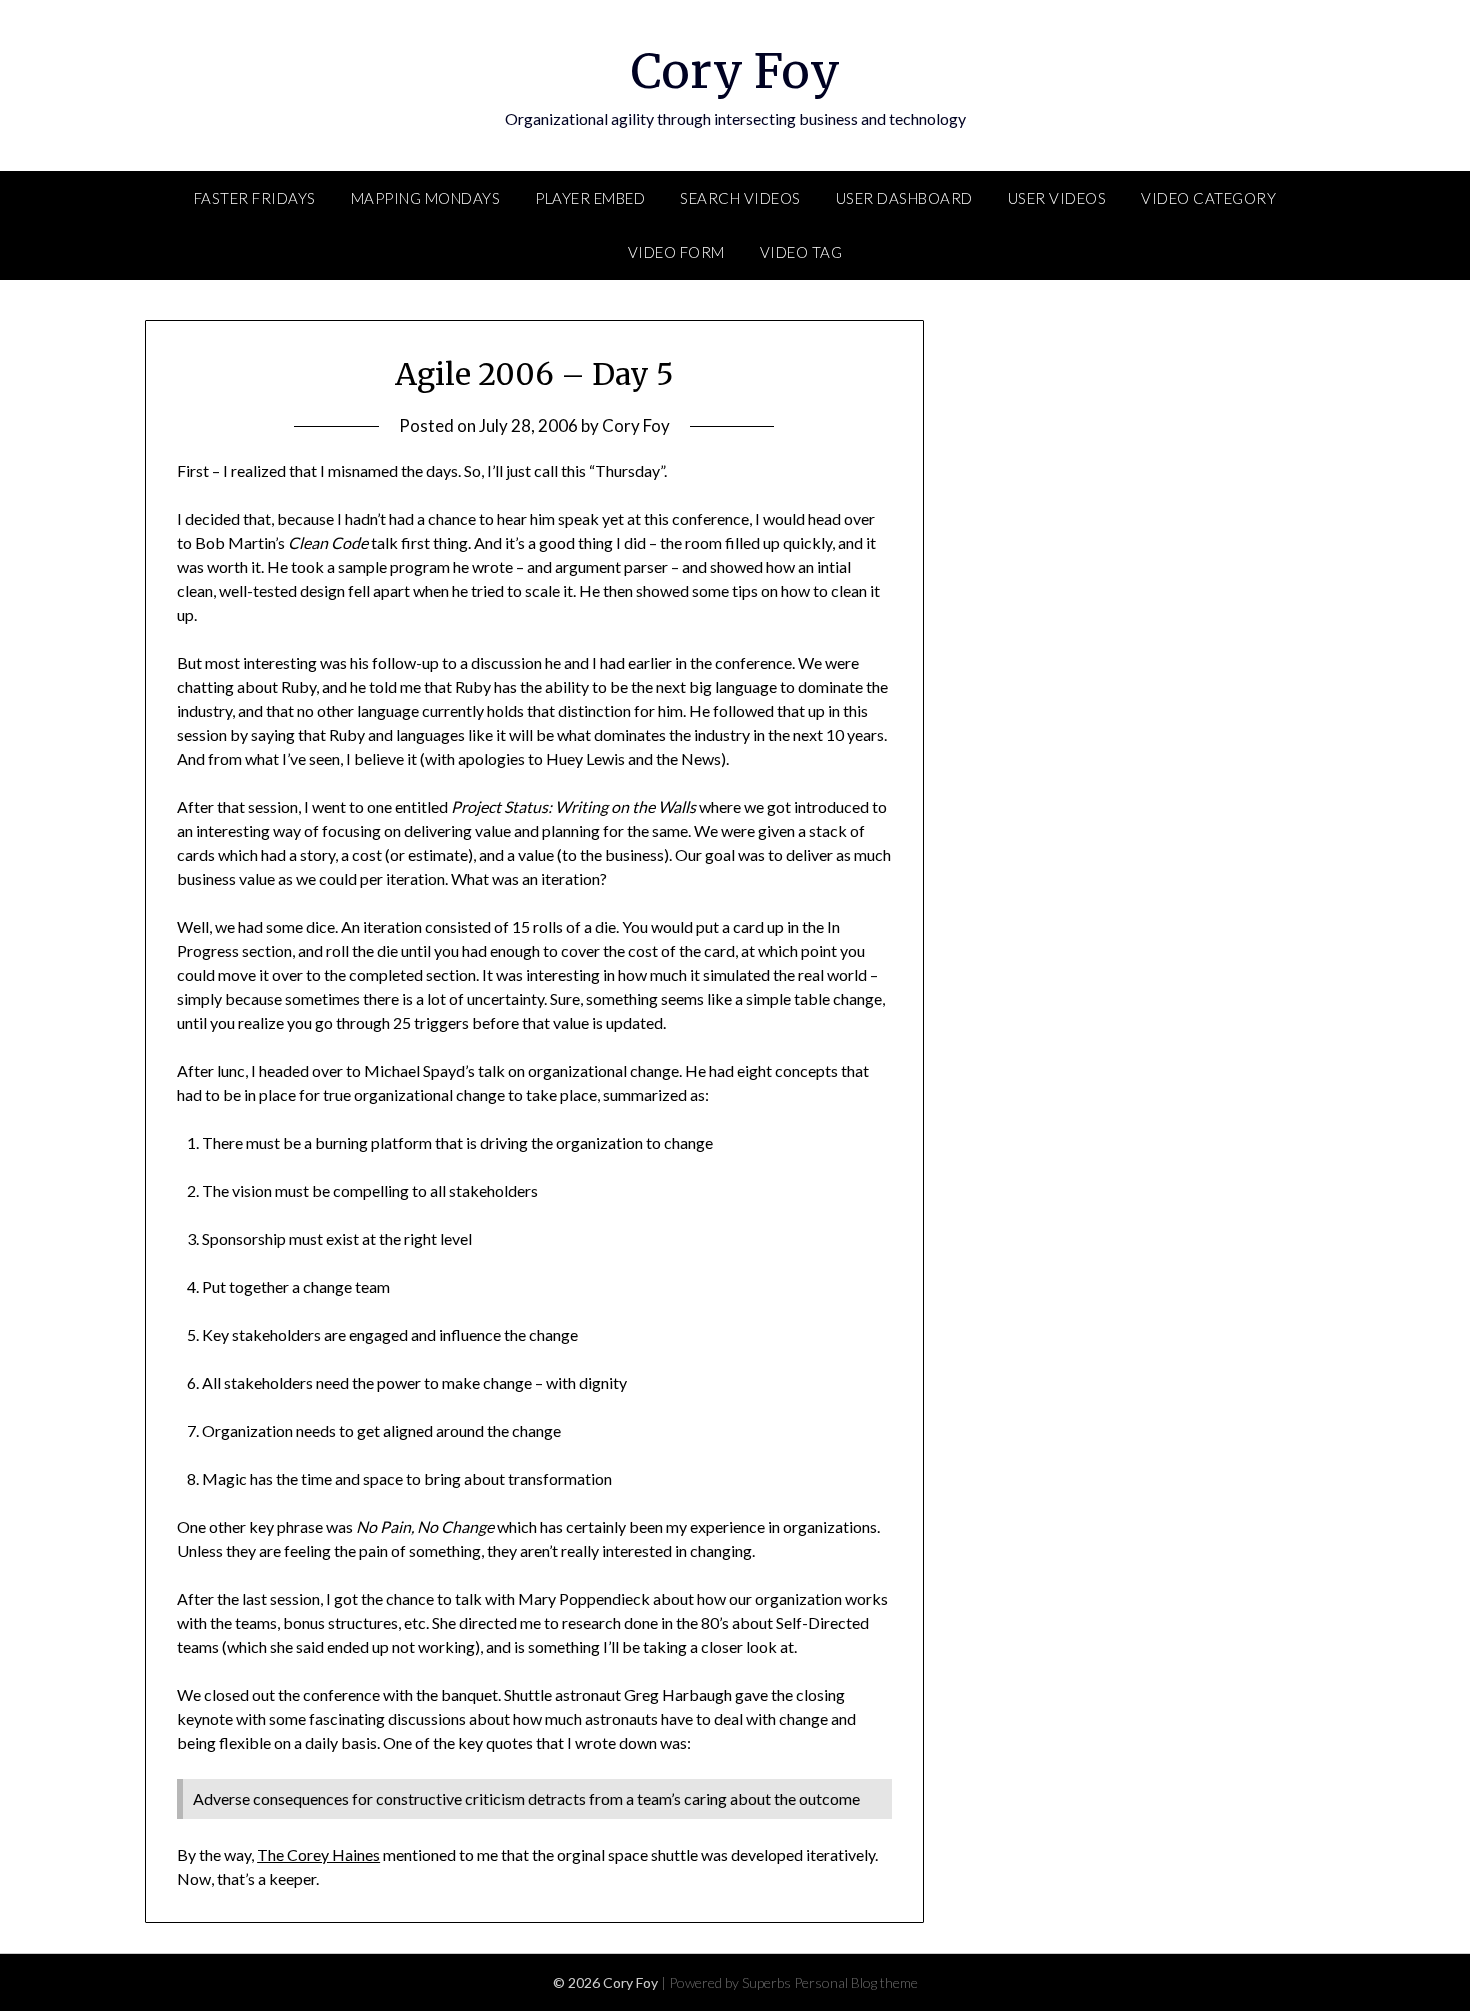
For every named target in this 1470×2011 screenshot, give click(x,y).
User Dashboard (904, 198)
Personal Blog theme (856, 1982)
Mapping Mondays (426, 198)
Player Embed (590, 198)
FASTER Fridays (255, 198)
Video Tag (801, 252)
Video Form (676, 252)
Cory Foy (735, 71)
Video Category (1208, 198)
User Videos (1057, 198)
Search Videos (740, 198)
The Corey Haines (318, 1854)
